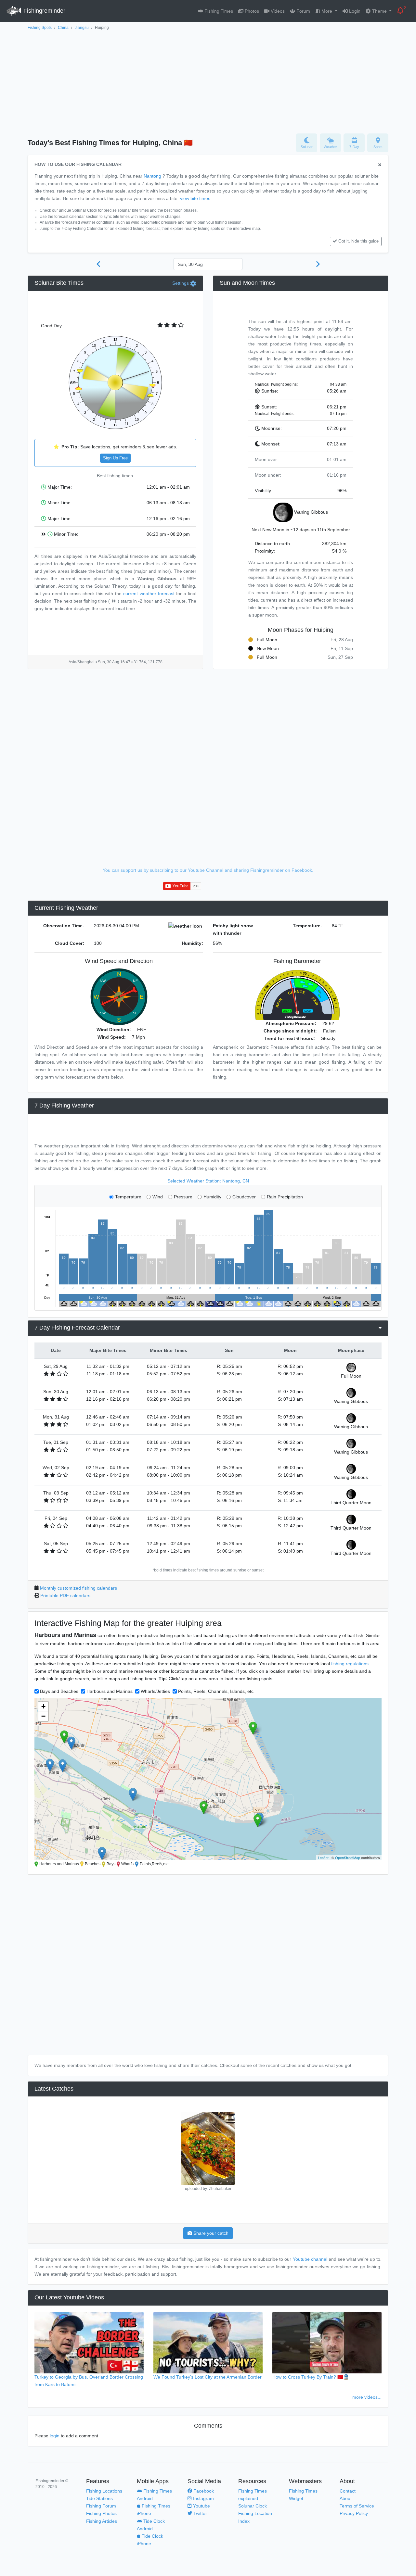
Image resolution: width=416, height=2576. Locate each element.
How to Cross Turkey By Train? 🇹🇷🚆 (311, 2377)
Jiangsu (82, 28)
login (55, 2436)
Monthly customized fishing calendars (78, 1588)
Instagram (203, 2498)
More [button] (327, 11)
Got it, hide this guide (358, 241)
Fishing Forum (101, 2506)
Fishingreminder (44, 11)
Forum (303, 11)
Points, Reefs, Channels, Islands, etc (216, 1691)
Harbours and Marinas (110, 1691)
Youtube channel (310, 2259)
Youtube (201, 2506)
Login (354, 11)
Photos (251, 11)
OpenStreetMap (348, 1857)
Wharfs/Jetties (155, 1691)
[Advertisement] (208, 80)
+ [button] (43, 1706)
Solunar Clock (253, 2506)
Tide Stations (99, 2498)
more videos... (367, 2397)
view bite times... (197, 198)
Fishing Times (218, 11)
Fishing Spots (40, 28)
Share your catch (210, 2233)
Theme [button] (379, 11)
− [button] (43, 1716)
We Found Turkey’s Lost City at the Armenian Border (208, 2377)
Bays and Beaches (59, 1691)
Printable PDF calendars (65, 1595)
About (346, 2498)
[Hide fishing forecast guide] (380, 165)
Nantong (152, 176)
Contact (348, 2491)
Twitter (200, 2513)
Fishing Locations (104, 2491)
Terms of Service (357, 2506)
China (63, 28)
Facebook (203, 2491)
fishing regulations (350, 1664)
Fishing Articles (102, 2521)
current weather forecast (149, 594)
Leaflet (323, 1857)
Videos (277, 11)
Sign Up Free (115, 458)
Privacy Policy (354, 2513)
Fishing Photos (101, 2513)
